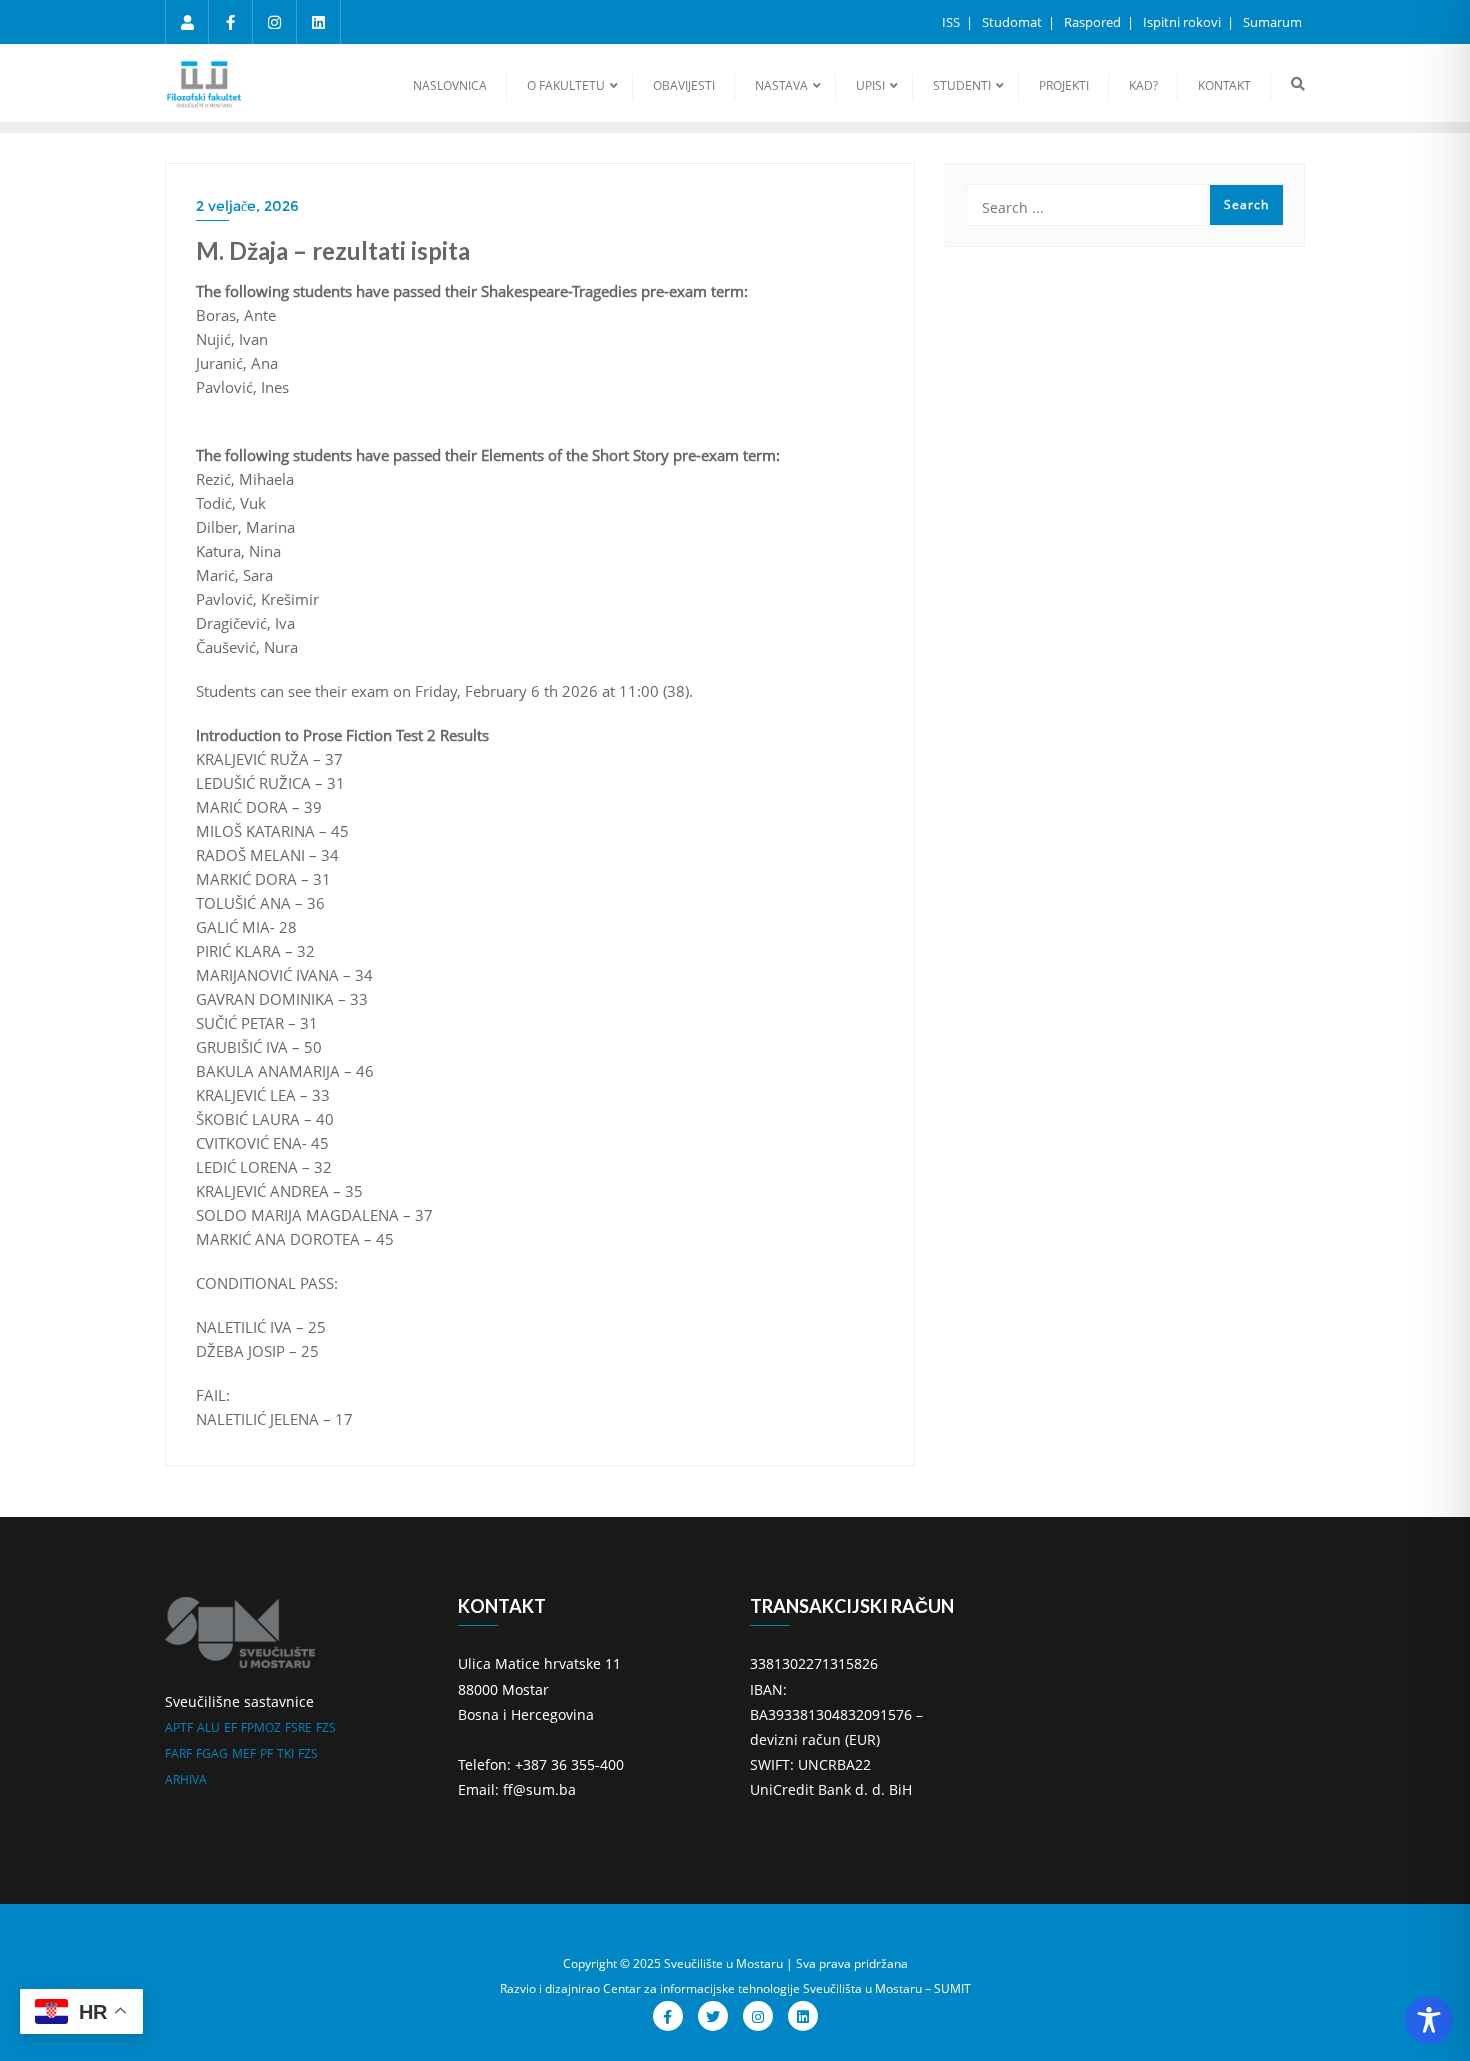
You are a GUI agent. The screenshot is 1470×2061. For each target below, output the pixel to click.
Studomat (1013, 22)
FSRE (298, 1727)
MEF (244, 1753)
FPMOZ (261, 1727)
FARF (178, 1753)
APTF (179, 1727)
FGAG (212, 1753)
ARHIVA (186, 1779)
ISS (952, 22)
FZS (326, 1727)
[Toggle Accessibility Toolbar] (1429, 2020)
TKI (285, 1753)
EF (230, 1727)
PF (266, 1753)
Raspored (1094, 22)
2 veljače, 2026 (247, 206)
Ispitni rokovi (1183, 22)
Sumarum (1272, 22)
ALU (208, 1727)
